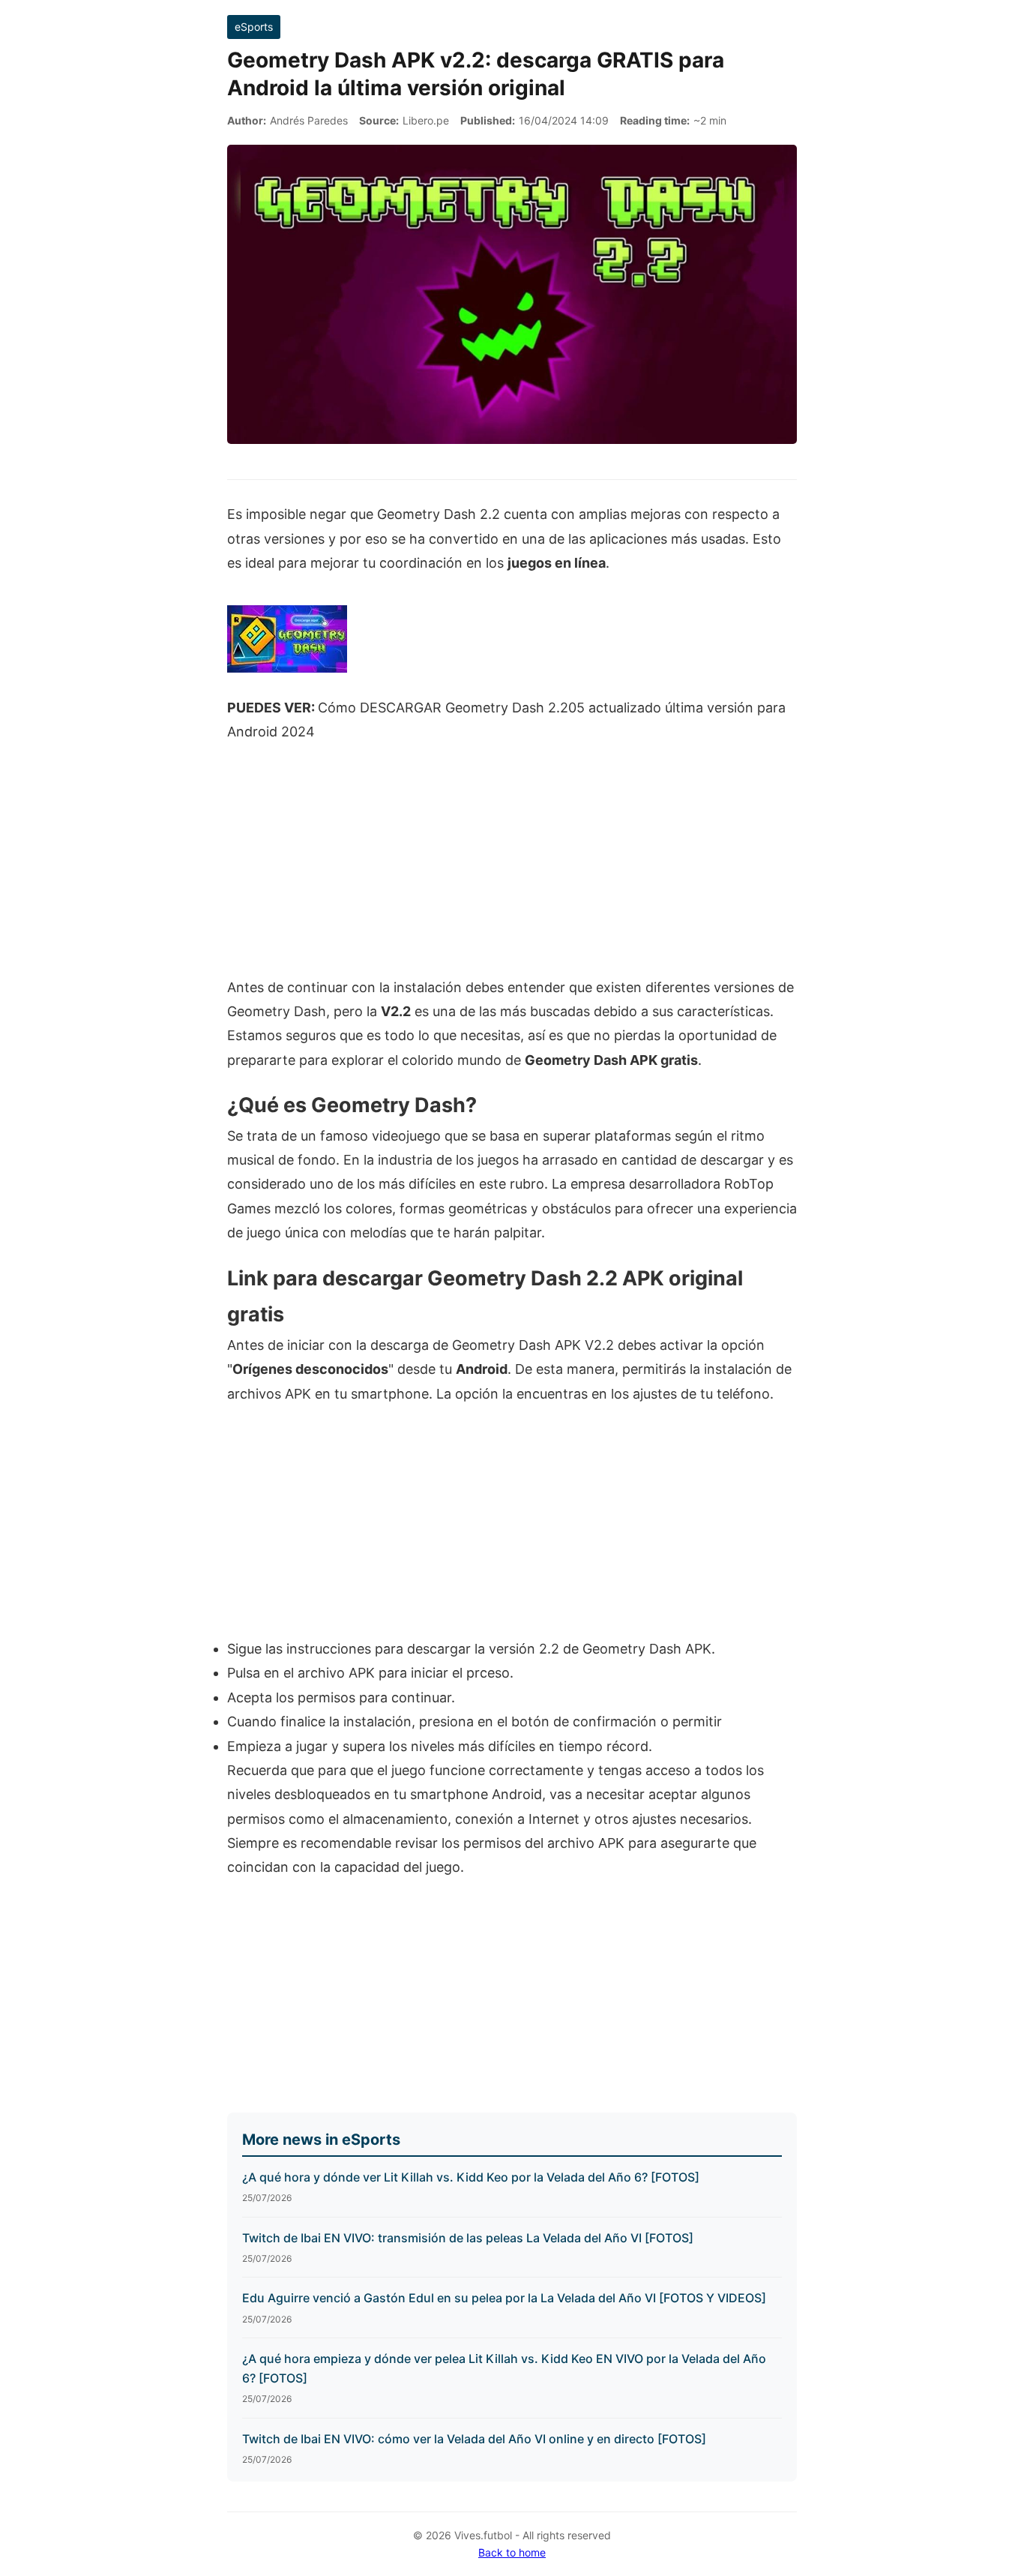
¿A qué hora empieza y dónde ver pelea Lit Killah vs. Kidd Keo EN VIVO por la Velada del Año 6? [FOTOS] (504, 2368)
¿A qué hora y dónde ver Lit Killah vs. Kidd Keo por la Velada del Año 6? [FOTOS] (471, 2177)
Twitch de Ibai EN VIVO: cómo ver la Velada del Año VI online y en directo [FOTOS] (474, 2439)
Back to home (512, 2552)
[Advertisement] (512, 868)
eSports (254, 27)
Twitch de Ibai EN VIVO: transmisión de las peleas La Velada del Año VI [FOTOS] (468, 2238)
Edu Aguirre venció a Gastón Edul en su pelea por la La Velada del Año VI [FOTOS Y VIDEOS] (504, 2298)
